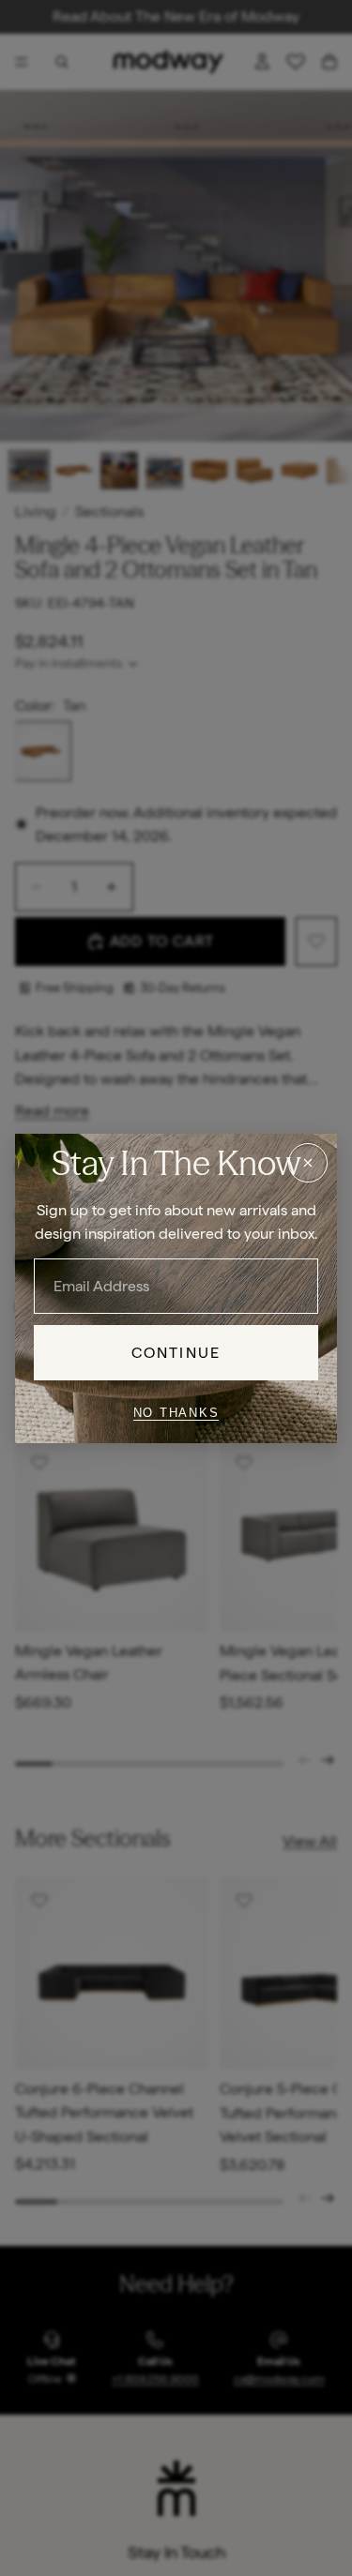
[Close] (308, 1162)
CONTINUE (176, 1352)
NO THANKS (176, 1413)
